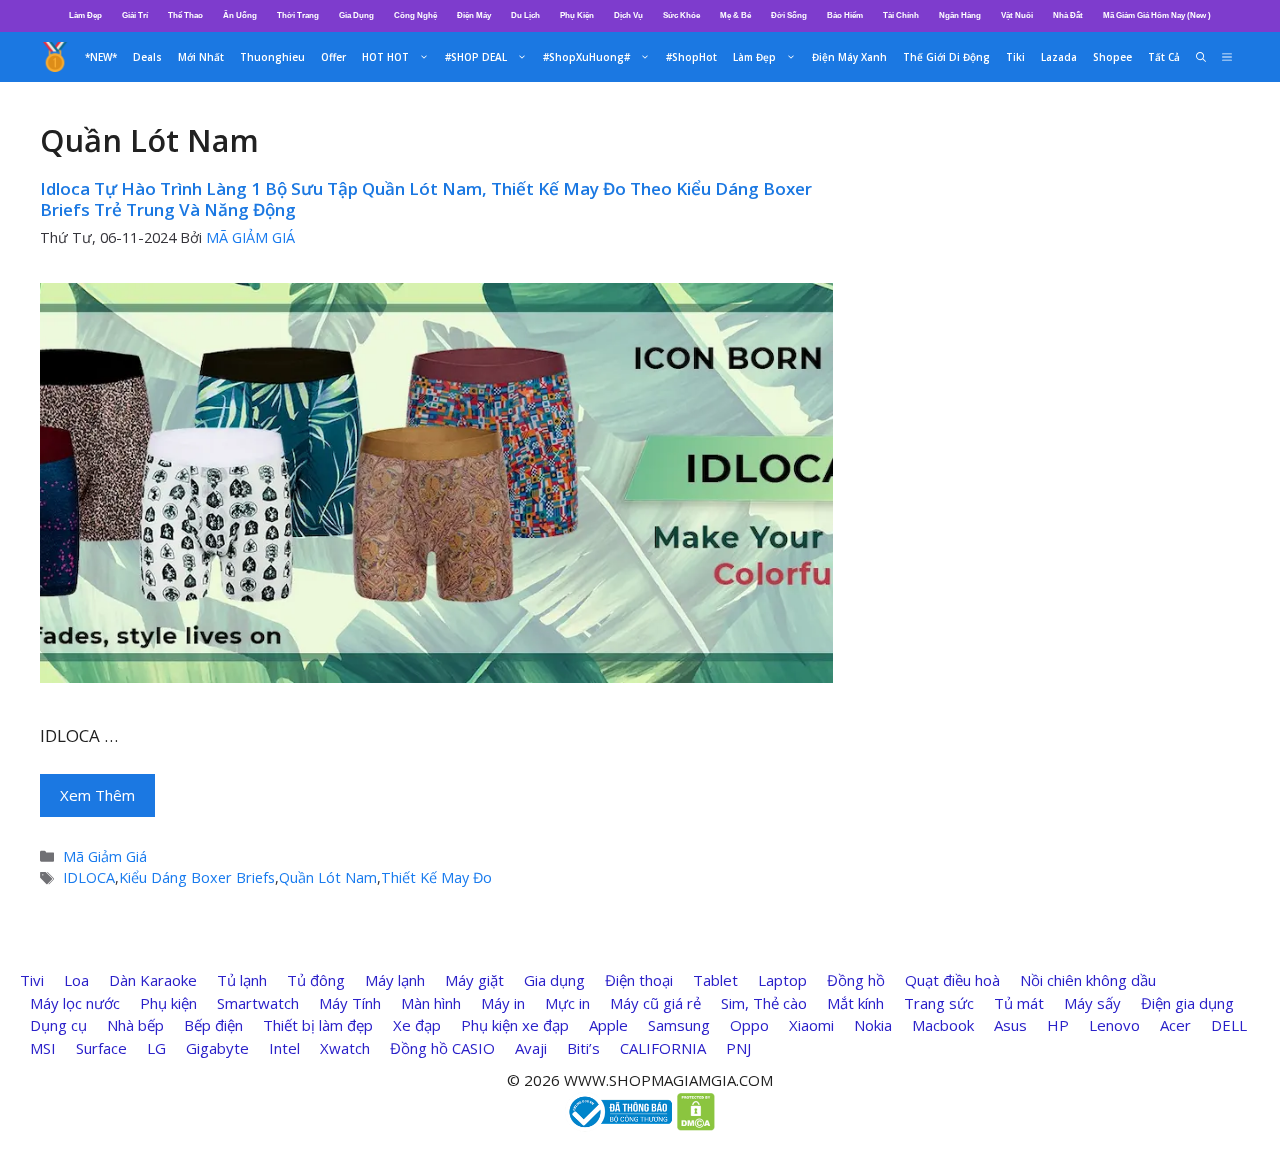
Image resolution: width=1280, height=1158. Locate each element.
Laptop (782, 980)
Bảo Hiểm (845, 15)
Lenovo (1114, 1025)
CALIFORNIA (663, 1048)
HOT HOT (385, 57)
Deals (147, 57)
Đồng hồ (856, 980)
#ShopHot (691, 57)
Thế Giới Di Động (946, 57)
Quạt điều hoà (952, 980)
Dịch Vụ (628, 15)
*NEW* (101, 57)
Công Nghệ (415, 15)
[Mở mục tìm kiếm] (1201, 57)
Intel (284, 1048)
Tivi (32, 980)
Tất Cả (1164, 57)
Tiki (1015, 57)
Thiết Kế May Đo (436, 877)
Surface (101, 1048)
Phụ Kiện (577, 15)
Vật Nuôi (1017, 15)
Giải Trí (135, 15)
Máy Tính (350, 1003)
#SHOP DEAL (476, 57)
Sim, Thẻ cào (764, 1003)
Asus (1010, 1025)
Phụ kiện (168, 1003)
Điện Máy (474, 15)
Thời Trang (298, 15)
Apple (608, 1025)
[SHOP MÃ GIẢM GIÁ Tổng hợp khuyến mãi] (55, 57)
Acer (1175, 1025)
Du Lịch (525, 15)
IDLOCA (89, 877)
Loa (76, 980)
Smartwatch (258, 1003)
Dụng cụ (58, 1025)
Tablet (715, 980)
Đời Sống (789, 15)
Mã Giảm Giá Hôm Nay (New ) (1157, 15)
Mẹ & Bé (735, 15)
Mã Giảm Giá (105, 856)
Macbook (943, 1025)
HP (1058, 1025)
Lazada (1059, 57)
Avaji (531, 1048)
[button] (1227, 57)
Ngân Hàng (960, 15)
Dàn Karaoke (153, 980)
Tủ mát (1019, 1003)
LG (156, 1048)
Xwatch (345, 1048)
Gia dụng (554, 980)
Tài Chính (901, 15)
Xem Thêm (97, 795)
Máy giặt (474, 980)
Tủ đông (316, 980)
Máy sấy (1092, 1003)
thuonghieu (272, 57)
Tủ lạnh (242, 980)
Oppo (749, 1025)
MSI (43, 1048)
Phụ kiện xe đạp (515, 1025)
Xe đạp (417, 1025)
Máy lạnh (395, 980)
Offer (333, 57)
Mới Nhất (201, 57)
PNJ (738, 1048)
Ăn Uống (240, 15)
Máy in (503, 1003)
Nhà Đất (1068, 15)
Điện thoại (639, 980)
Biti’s (583, 1048)
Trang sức (939, 1003)
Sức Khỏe (681, 15)
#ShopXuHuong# (586, 57)
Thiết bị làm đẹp (318, 1025)
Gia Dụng (356, 15)
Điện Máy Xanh (849, 57)
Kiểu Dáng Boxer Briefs (197, 877)
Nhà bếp (135, 1025)
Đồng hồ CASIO (442, 1048)
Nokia (873, 1025)
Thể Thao (185, 15)
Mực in (567, 1003)
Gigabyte (217, 1048)
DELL (1229, 1025)
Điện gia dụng (1187, 1003)
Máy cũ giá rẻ (655, 1003)
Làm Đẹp (85, 15)
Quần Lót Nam (328, 877)
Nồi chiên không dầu (1088, 980)
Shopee (1112, 57)
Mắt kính (855, 1003)
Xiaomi (811, 1025)
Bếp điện (213, 1025)
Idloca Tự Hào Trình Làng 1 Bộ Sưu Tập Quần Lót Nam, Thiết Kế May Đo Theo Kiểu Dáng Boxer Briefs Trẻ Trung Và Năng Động (426, 198)
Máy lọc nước (75, 1003)
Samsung (679, 1025)
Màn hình (431, 1003)
